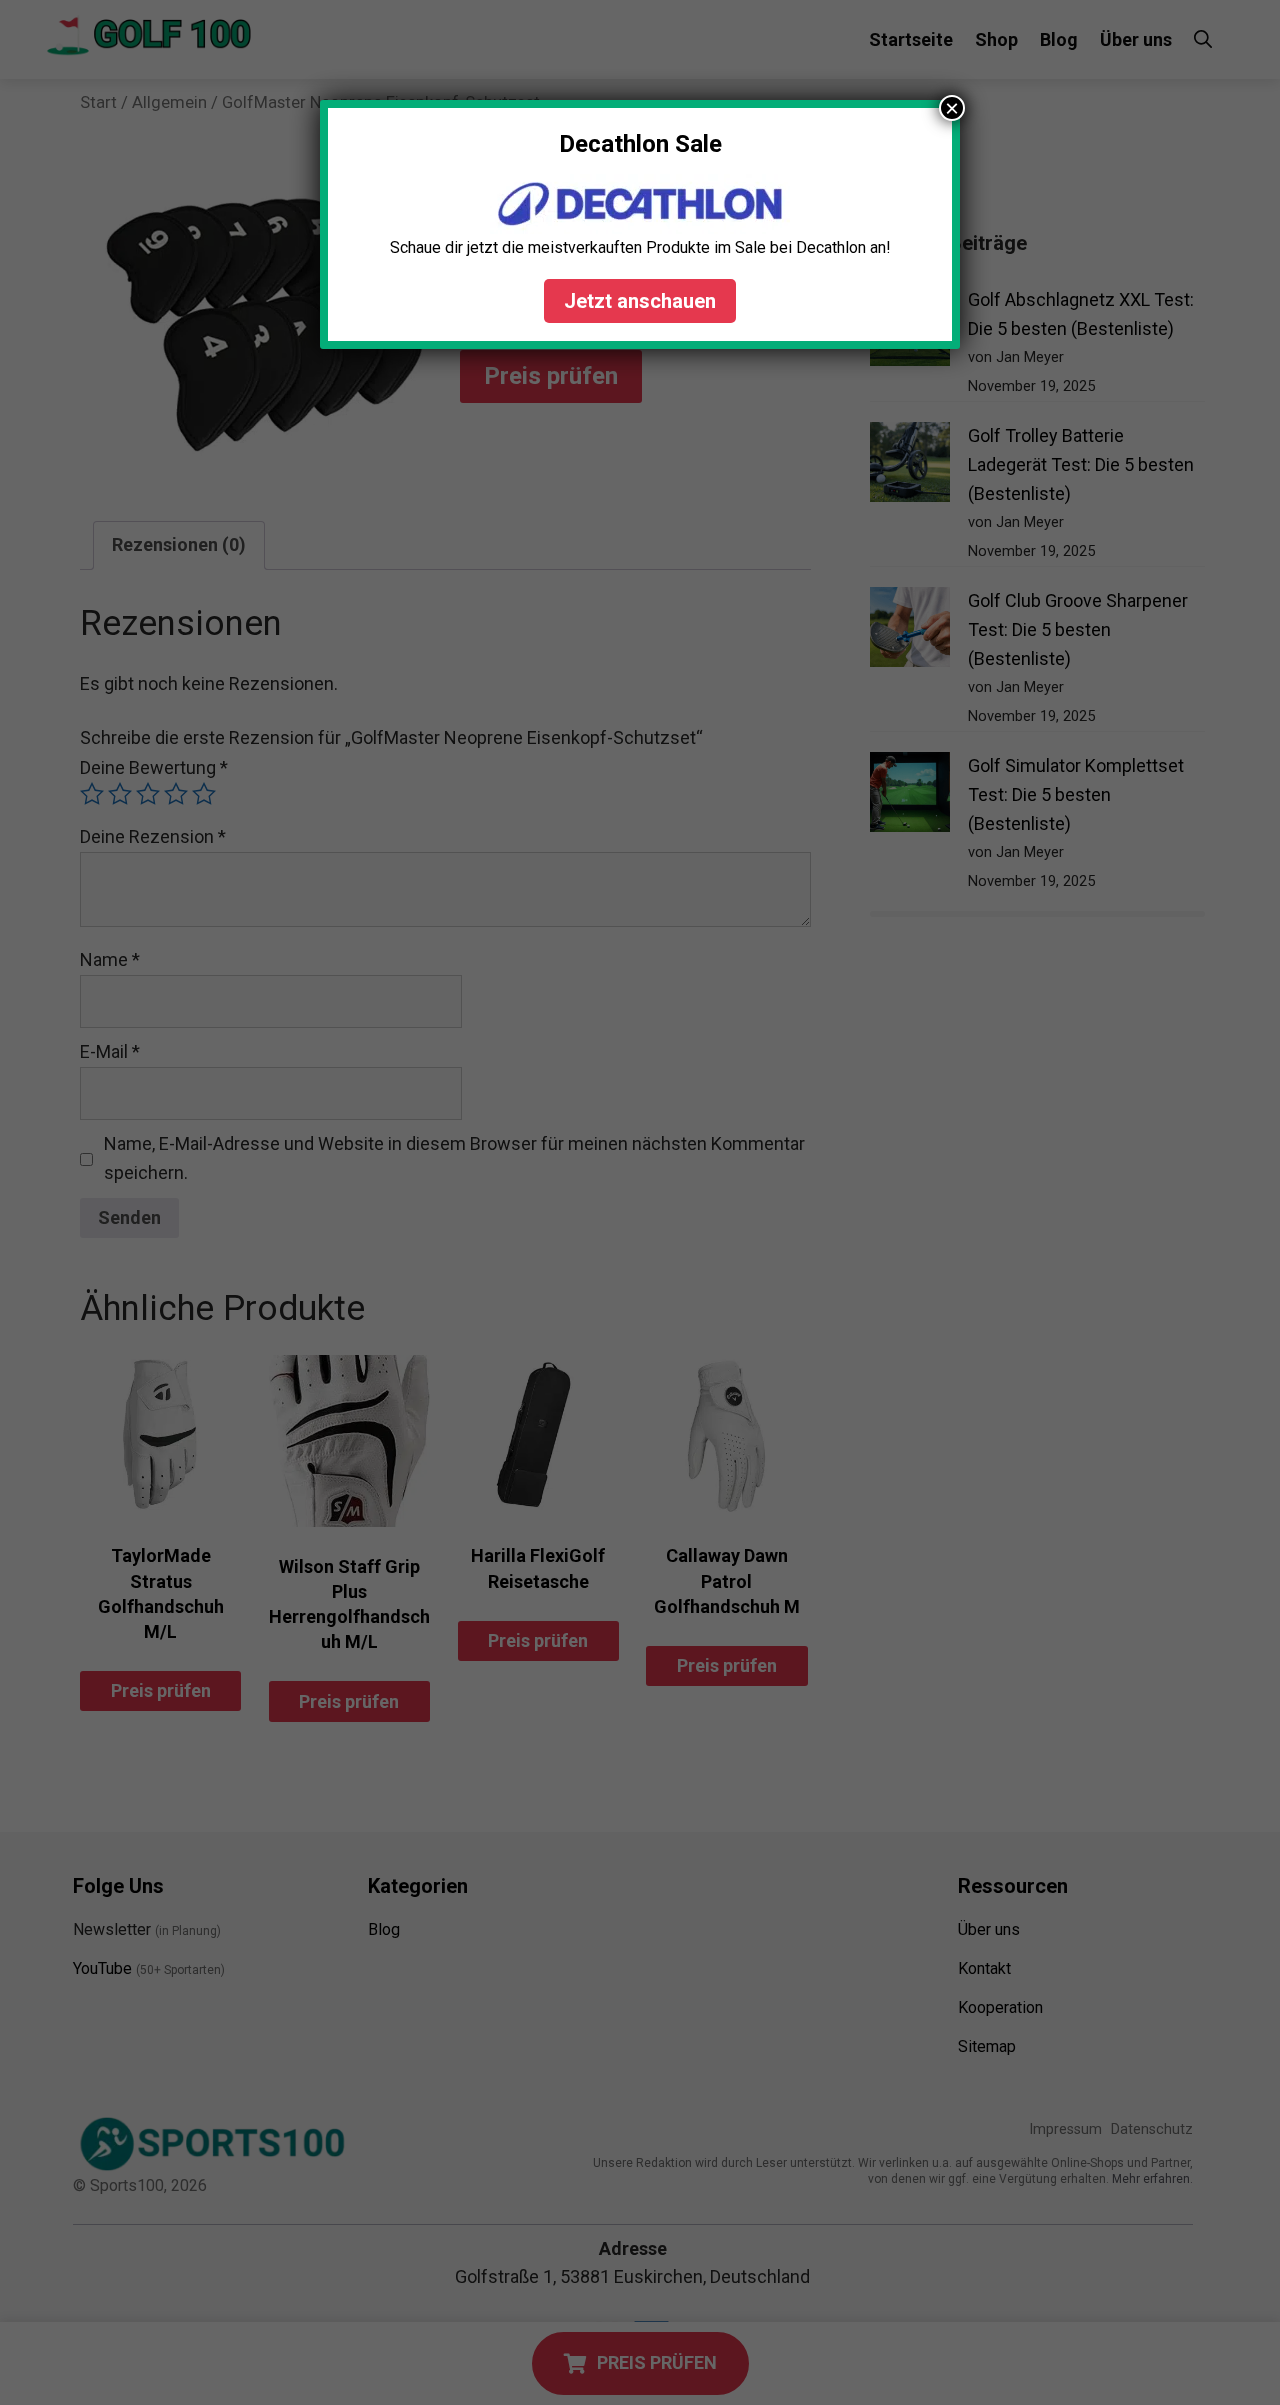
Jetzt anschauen (640, 301)
